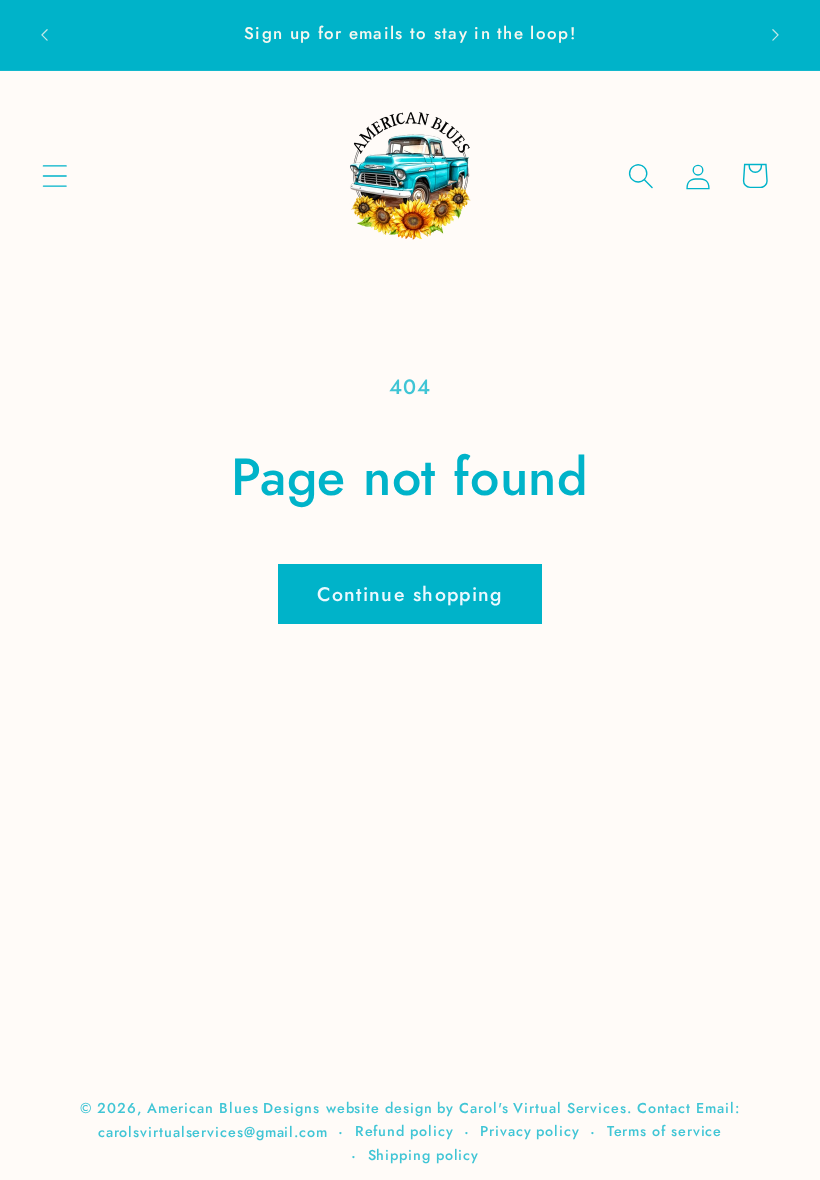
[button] (54, 175)
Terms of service (665, 1131)
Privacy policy (530, 1131)
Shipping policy (424, 1155)
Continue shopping (409, 594)
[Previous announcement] (44, 35)
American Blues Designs (233, 1108)
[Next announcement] (776, 35)
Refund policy (404, 1131)
